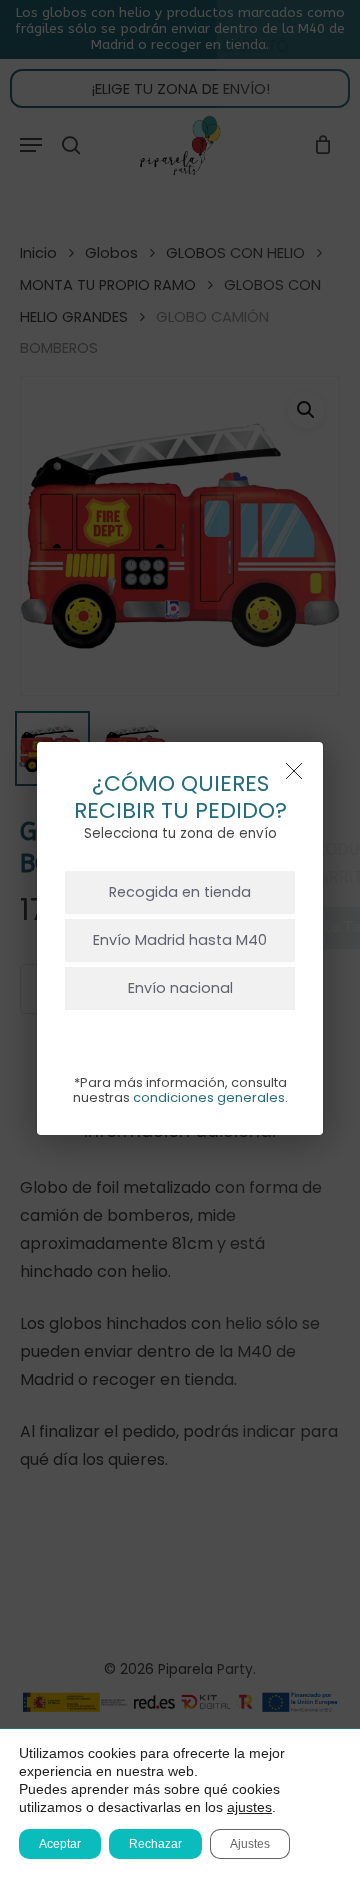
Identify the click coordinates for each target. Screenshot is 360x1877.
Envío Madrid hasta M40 (180, 940)
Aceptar (60, 1844)
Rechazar (155, 1844)
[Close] (294, 771)
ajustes (249, 1807)
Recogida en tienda (180, 892)
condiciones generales (209, 1097)
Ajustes (250, 1844)
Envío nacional (180, 988)
